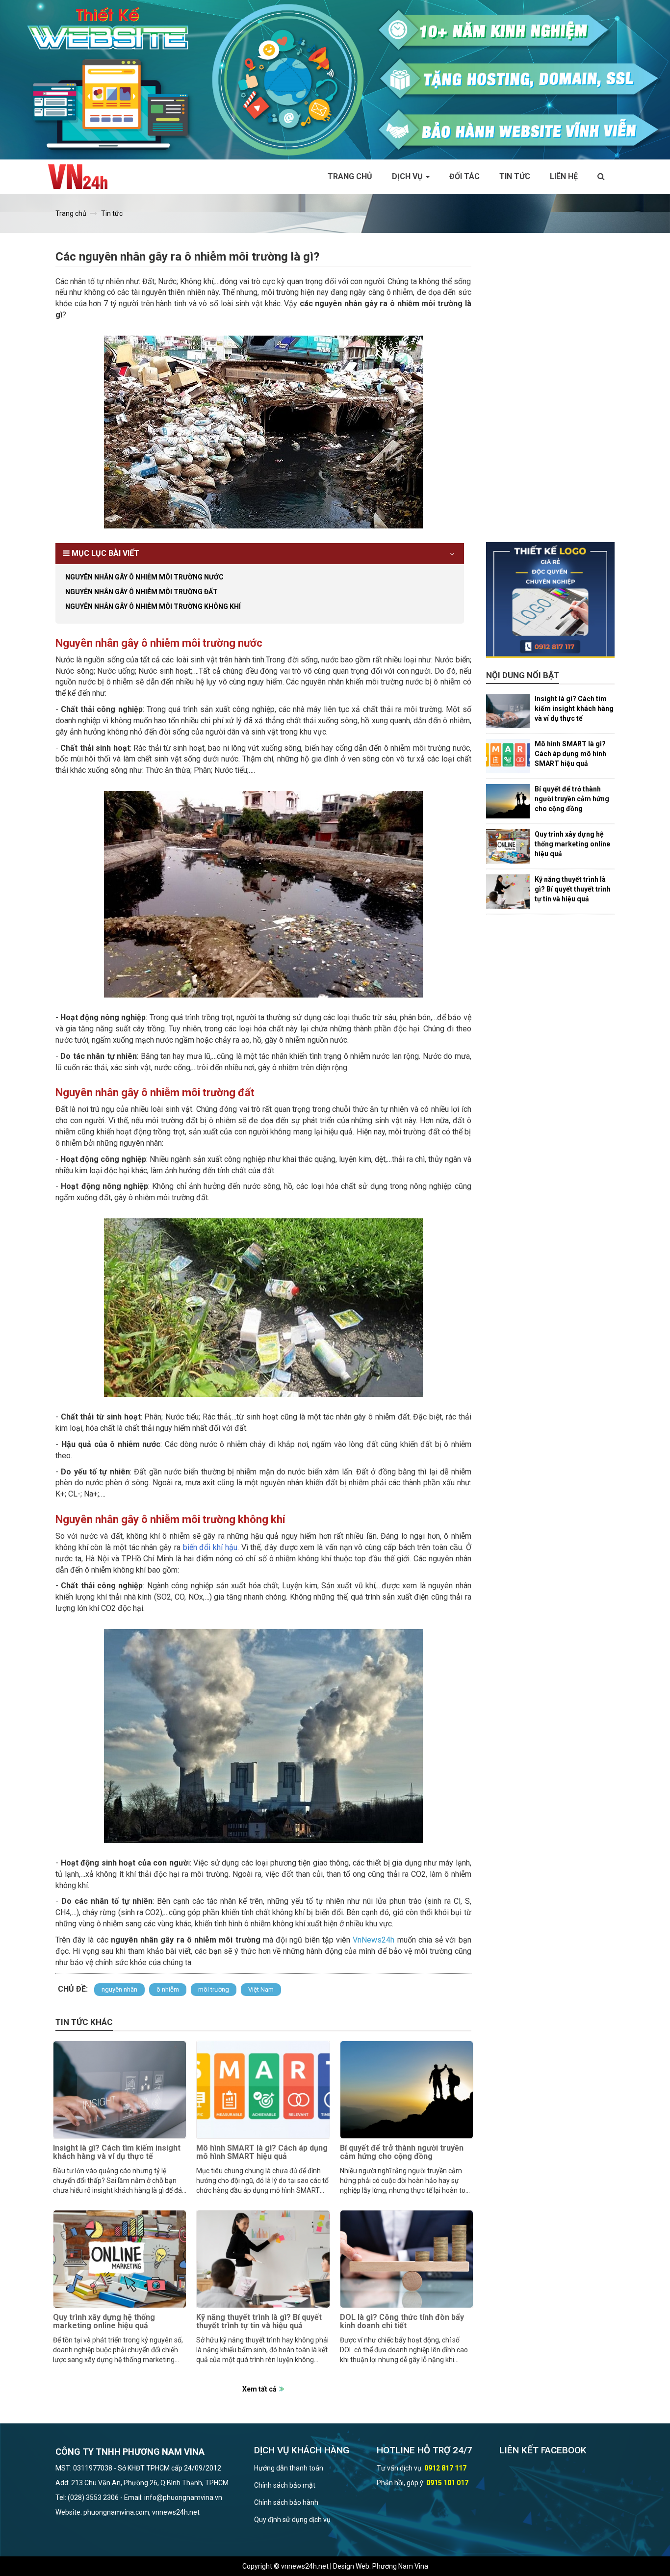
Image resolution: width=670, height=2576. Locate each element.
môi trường (214, 1989)
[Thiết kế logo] (551, 600)
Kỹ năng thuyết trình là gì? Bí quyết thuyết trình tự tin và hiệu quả (259, 2322)
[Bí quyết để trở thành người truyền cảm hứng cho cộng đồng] (407, 2090)
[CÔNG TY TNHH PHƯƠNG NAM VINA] (83, 177)
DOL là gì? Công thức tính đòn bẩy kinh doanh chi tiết (402, 2322)
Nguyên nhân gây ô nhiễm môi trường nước (144, 577)
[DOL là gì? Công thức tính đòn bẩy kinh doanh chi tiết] (407, 2259)
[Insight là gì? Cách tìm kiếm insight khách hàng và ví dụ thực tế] (120, 2090)
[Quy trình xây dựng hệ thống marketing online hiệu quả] (120, 2259)
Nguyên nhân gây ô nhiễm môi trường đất (142, 592)
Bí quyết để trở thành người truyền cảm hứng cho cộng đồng (402, 2152)
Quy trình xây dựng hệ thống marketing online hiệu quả (104, 2322)
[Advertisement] (551, 395)
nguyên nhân (119, 1989)
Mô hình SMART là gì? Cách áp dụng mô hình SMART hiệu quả (262, 2152)
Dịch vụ (408, 176)
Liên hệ (564, 176)
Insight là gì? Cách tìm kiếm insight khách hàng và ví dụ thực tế (117, 2152)
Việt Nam (261, 1989)
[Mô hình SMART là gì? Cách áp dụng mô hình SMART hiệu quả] (263, 2090)
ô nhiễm (168, 1989)
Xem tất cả (259, 2389)
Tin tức (515, 176)
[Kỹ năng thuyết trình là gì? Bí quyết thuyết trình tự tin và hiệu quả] (263, 2259)
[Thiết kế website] (335, 79)
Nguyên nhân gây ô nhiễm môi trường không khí (153, 606)
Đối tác (464, 176)
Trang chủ (350, 176)
